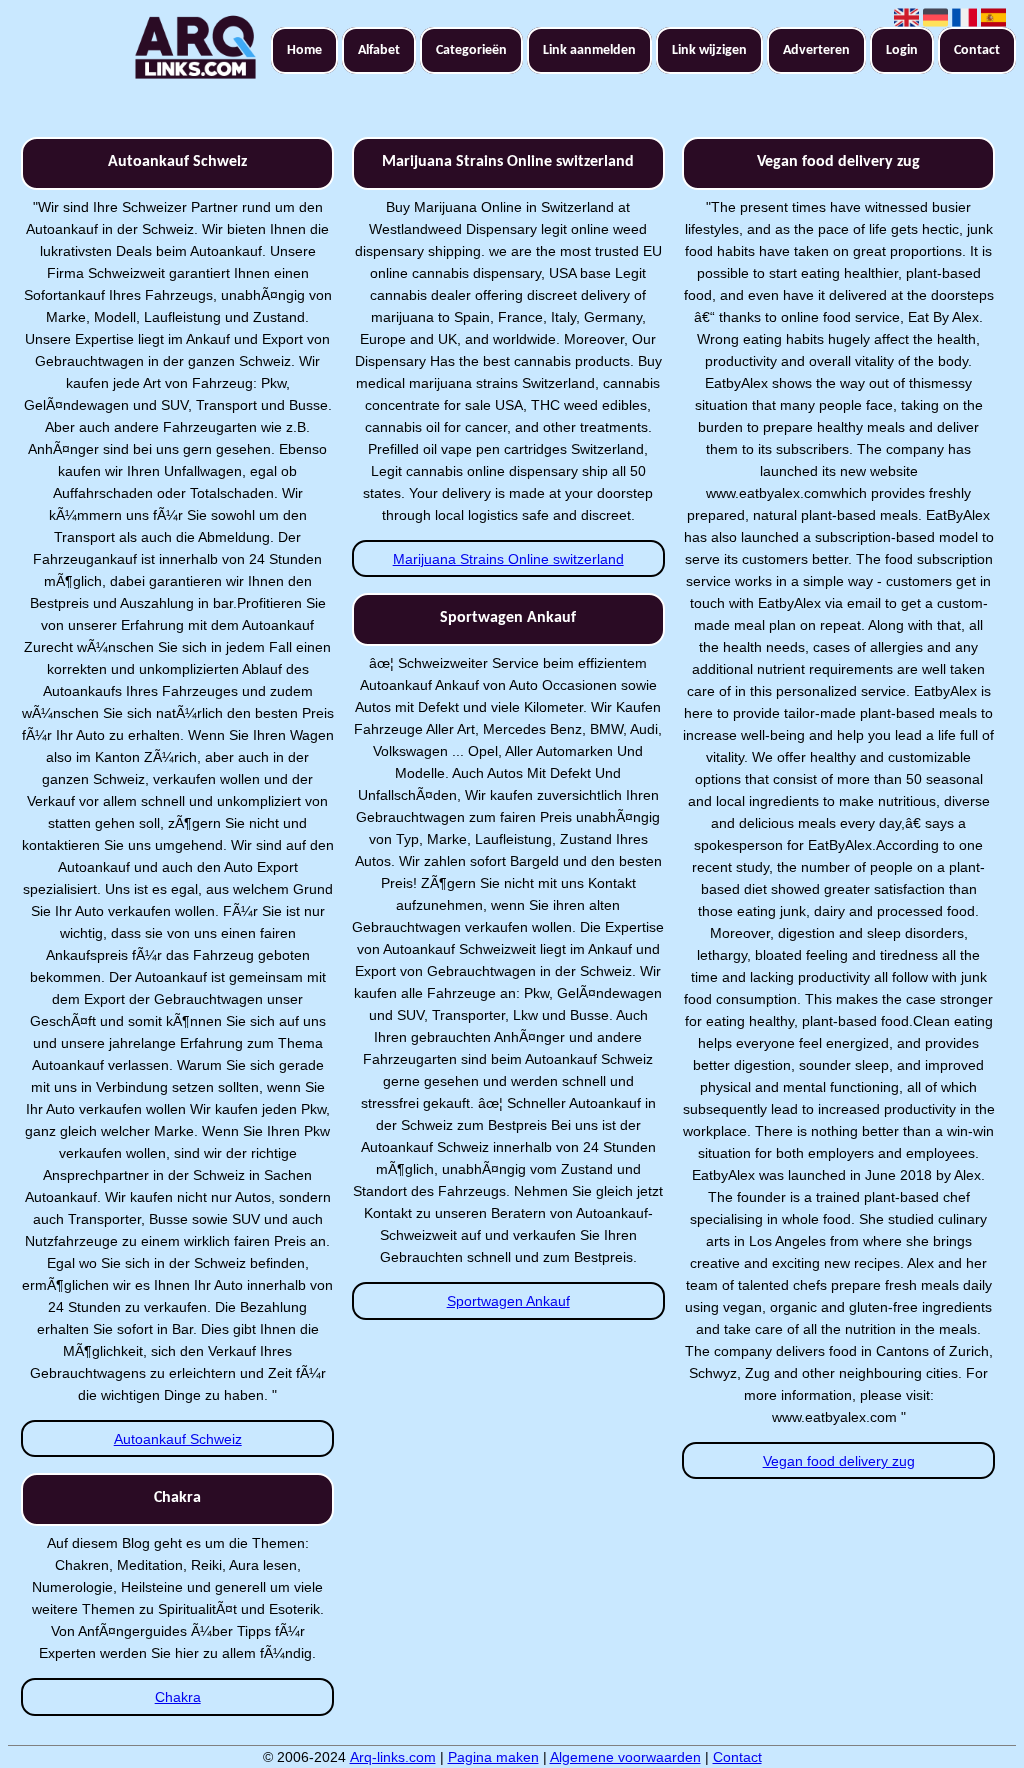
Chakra (178, 1697)
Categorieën (471, 50)
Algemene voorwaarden (625, 1757)
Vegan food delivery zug (839, 1461)
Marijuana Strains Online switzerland (508, 559)
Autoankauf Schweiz (178, 1439)
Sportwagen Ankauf (508, 1301)
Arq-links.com (393, 1757)
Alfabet (379, 50)
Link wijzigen (709, 50)
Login (902, 50)
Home (304, 50)
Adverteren (816, 50)
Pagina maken (493, 1757)
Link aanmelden (589, 50)
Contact (977, 50)
